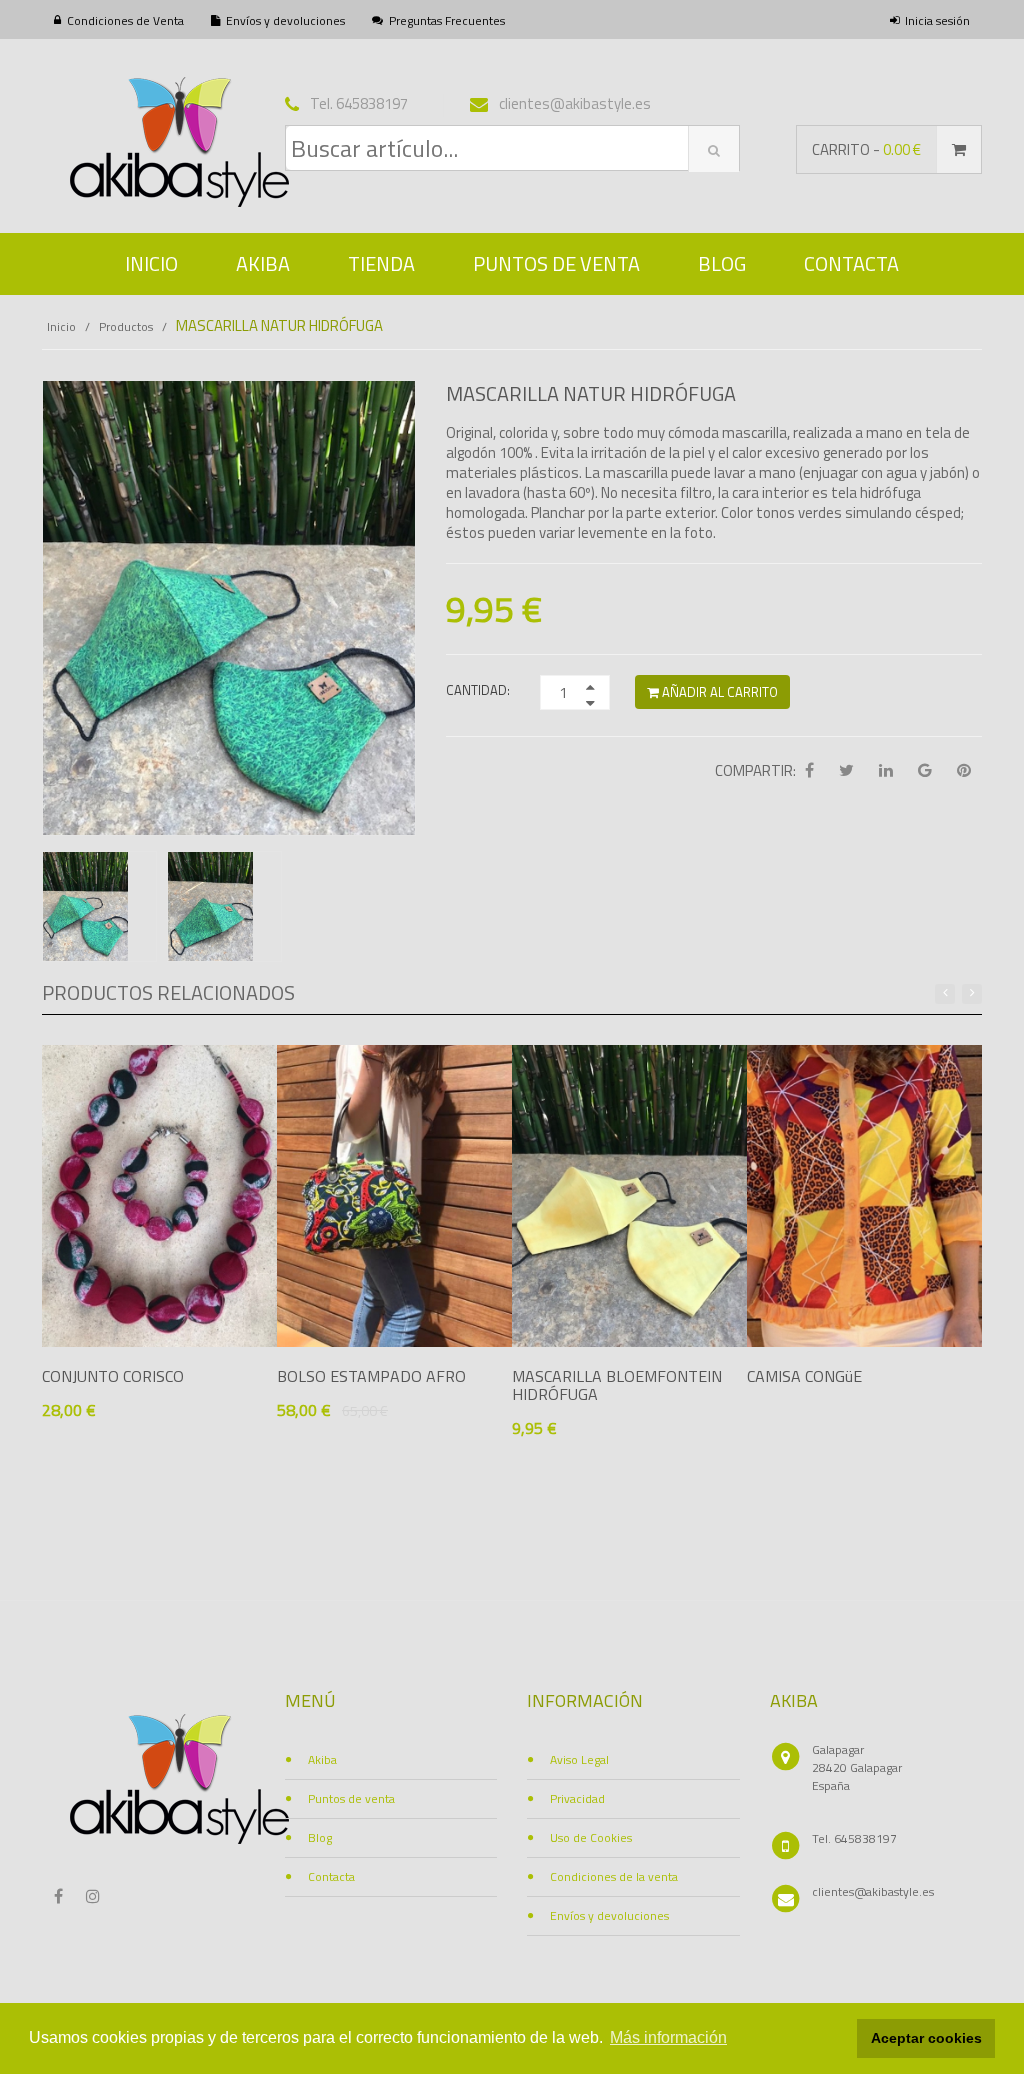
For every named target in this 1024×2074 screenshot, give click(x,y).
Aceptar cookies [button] (926, 2038)
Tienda (381, 263)
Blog (722, 263)
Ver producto (125, 1447)
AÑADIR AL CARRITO (718, 692)
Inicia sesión (937, 20)
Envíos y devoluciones (285, 20)
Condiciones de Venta (125, 20)
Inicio (151, 263)
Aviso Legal (579, 1759)
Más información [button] (668, 2037)
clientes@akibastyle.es (873, 1891)
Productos (126, 326)
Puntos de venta (556, 263)
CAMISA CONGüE (804, 1376)
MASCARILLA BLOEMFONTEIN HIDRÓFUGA (617, 1385)
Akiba (263, 263)
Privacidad (577, 1798)
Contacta (851, 263)
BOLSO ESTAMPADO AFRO (371, 1376)
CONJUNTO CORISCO (113, 1376)
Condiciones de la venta (614, 1876)
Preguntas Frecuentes (447, 20)
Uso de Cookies (591, 1837)
